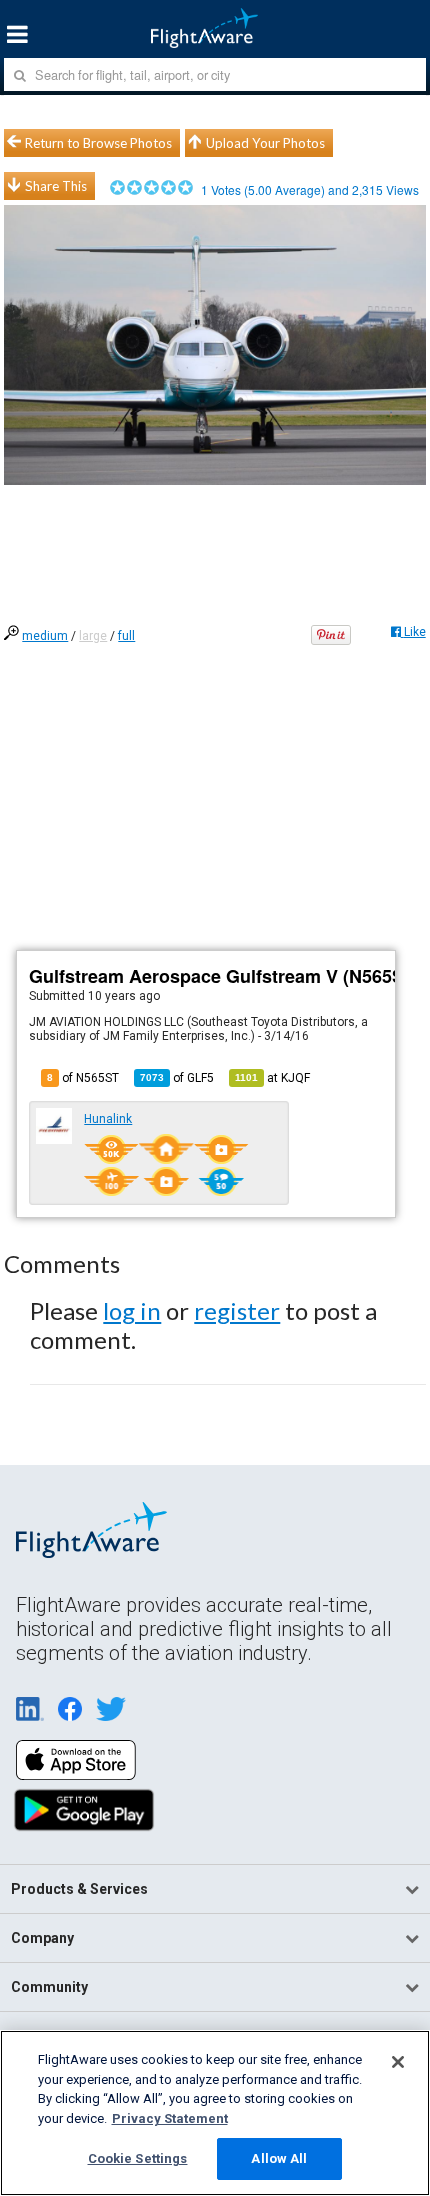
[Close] (398, 2062)
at (272, 1078)
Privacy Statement (170, 2118)
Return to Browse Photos (98, 143)
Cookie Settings (138, 2158)
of (177, 1078)
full (126, 636)
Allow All (279, 2158)
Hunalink (108, 1119)
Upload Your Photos (265, 143)
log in (132, 1310)
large (93, 636)
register (237, 1310)
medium (45, 636)
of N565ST (83, 1078)
